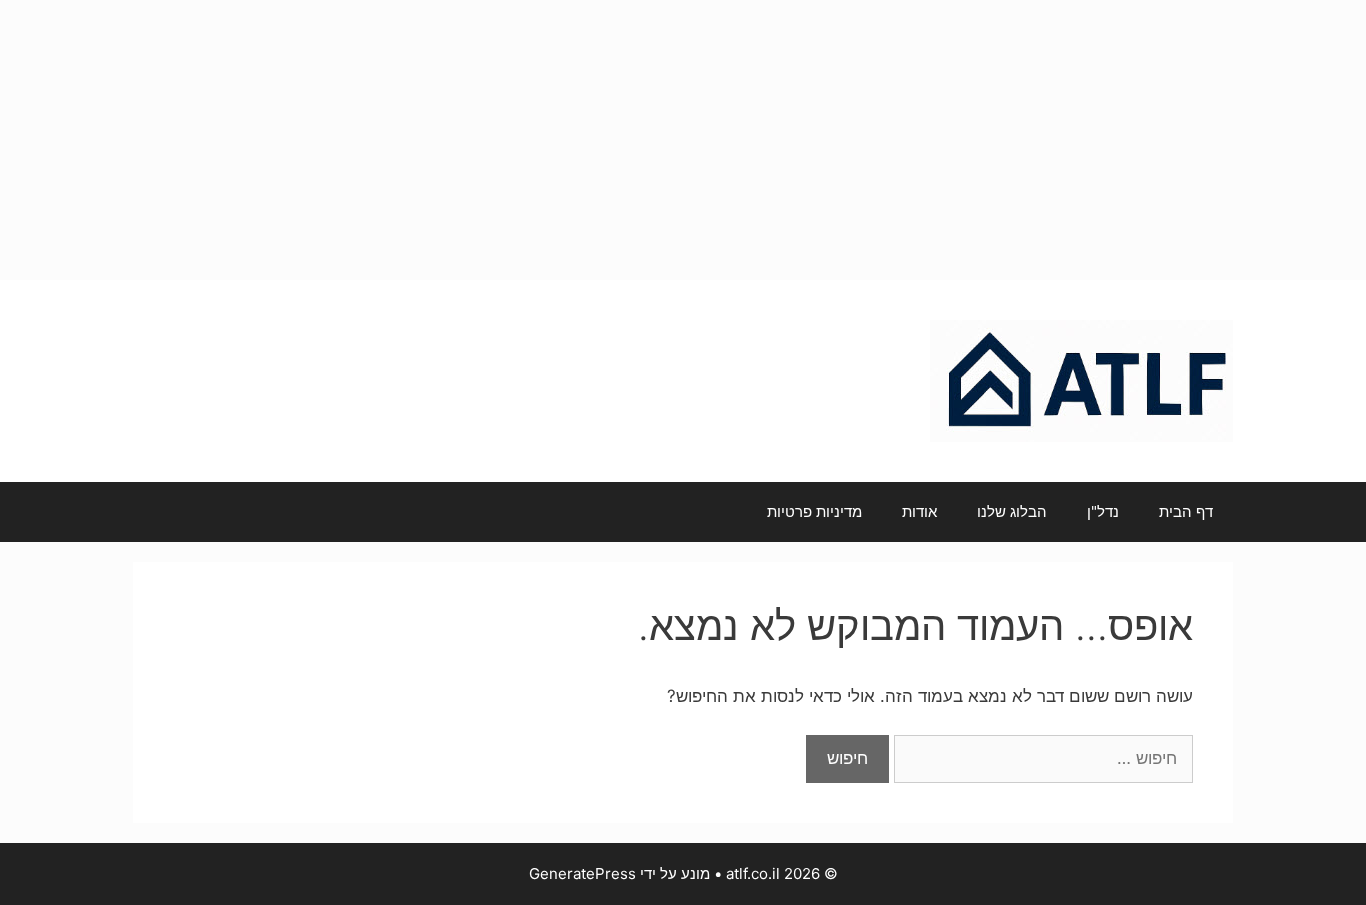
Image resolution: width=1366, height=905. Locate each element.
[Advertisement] (683, 140)
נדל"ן (1103, 511)
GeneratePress (582, 873)
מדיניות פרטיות (814, 511)
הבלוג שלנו (1012, 511)
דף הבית (1186, 511)
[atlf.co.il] (1081, 380)
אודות (919, 511)
